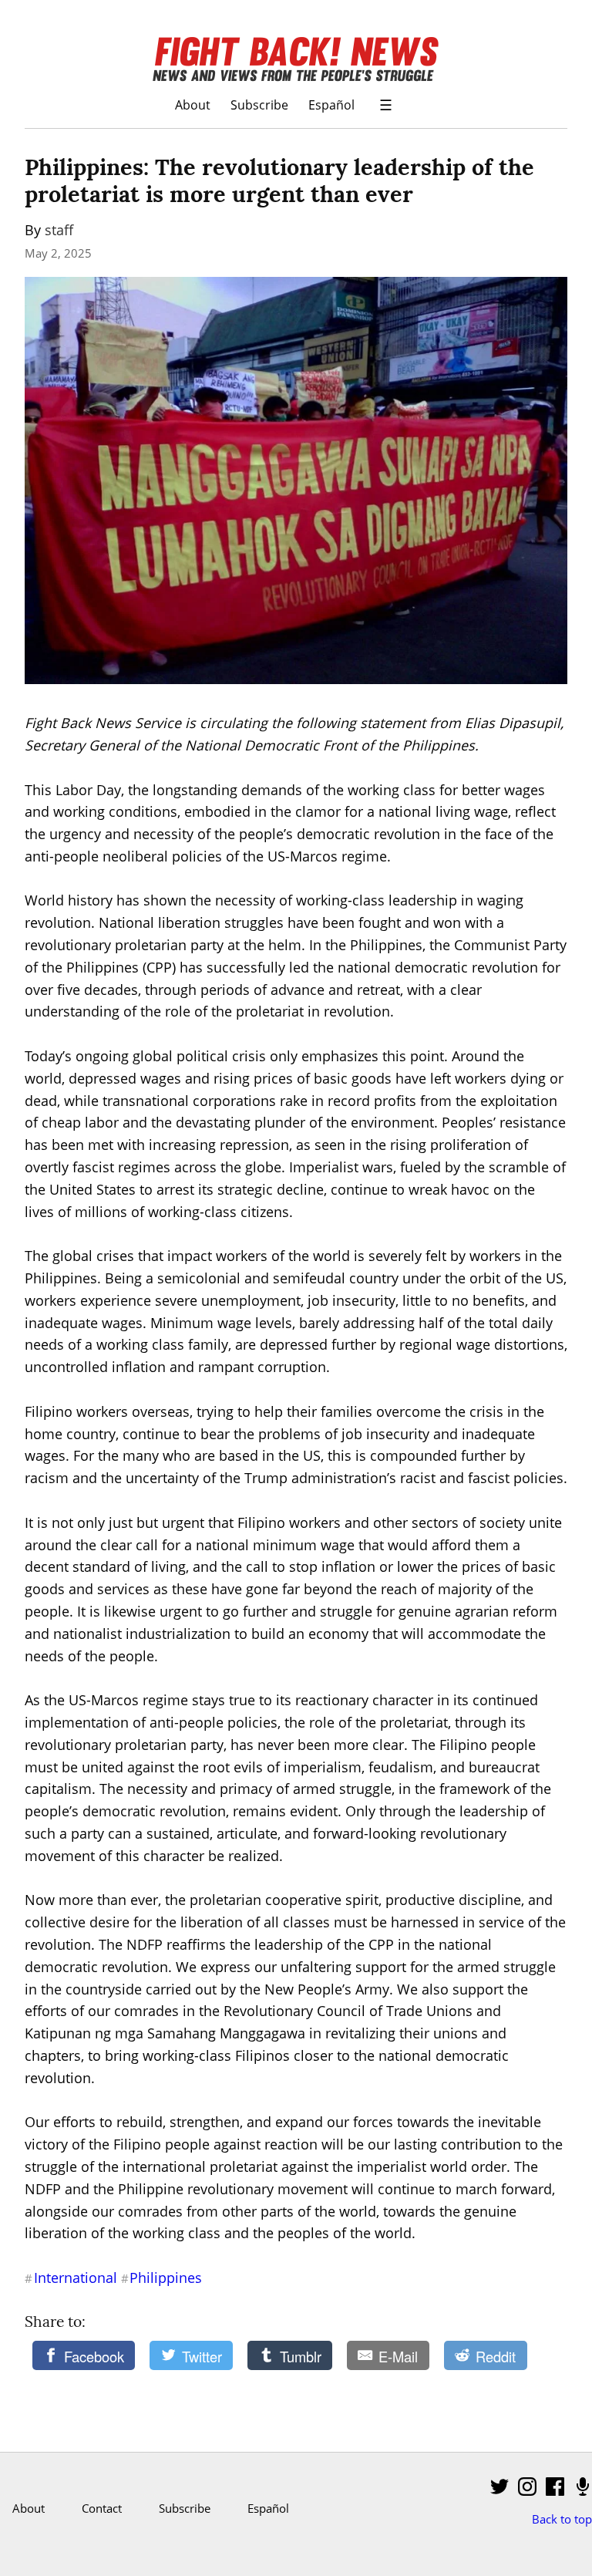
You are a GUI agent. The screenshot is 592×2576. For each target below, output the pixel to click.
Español (331, 105)
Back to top (562, 2519)
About (193, 105)
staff (59, 230)
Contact (102, 2508)
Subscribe (259, 105)
